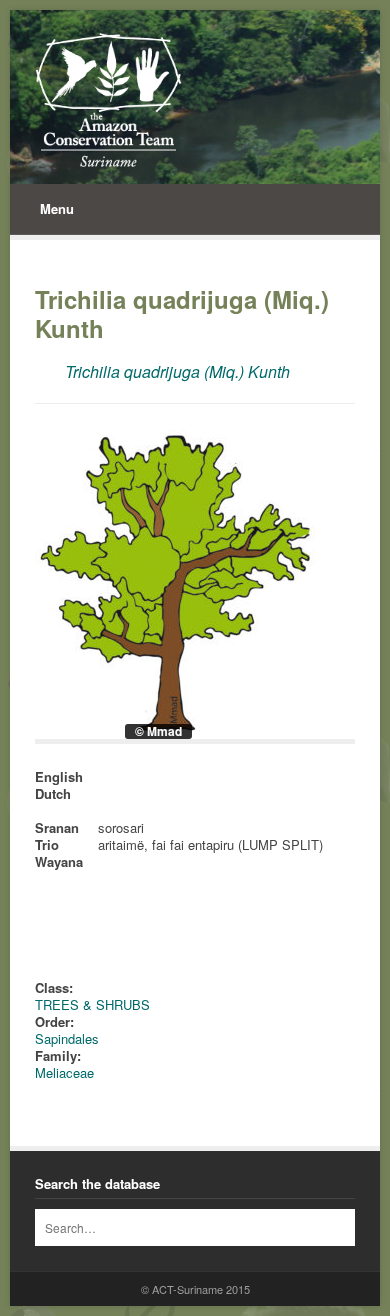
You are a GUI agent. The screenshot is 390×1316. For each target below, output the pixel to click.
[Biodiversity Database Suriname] (108, 100)
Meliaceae (64, 1072)
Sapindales (67, 1038)
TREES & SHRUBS (92, 1004)
